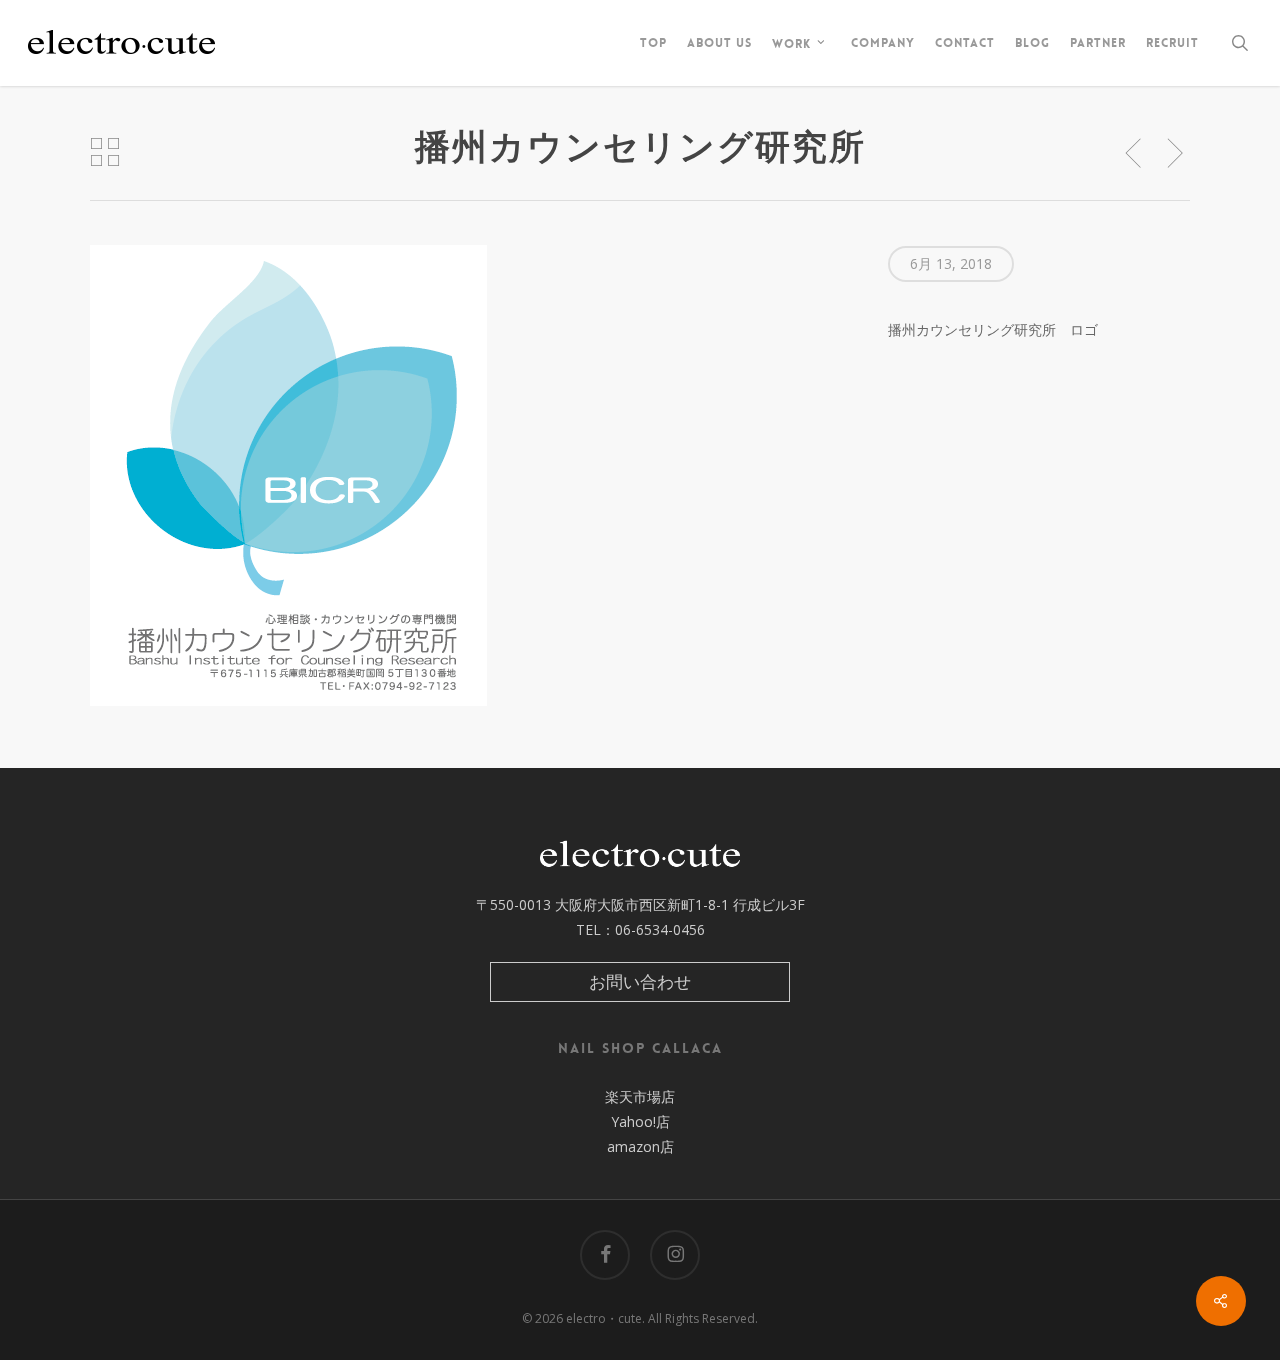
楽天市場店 (640, 1096)
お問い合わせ (640, 981)
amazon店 (640, 1146)
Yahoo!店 (640, 1121)
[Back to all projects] (104, 152)
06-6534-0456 (660, 929)
